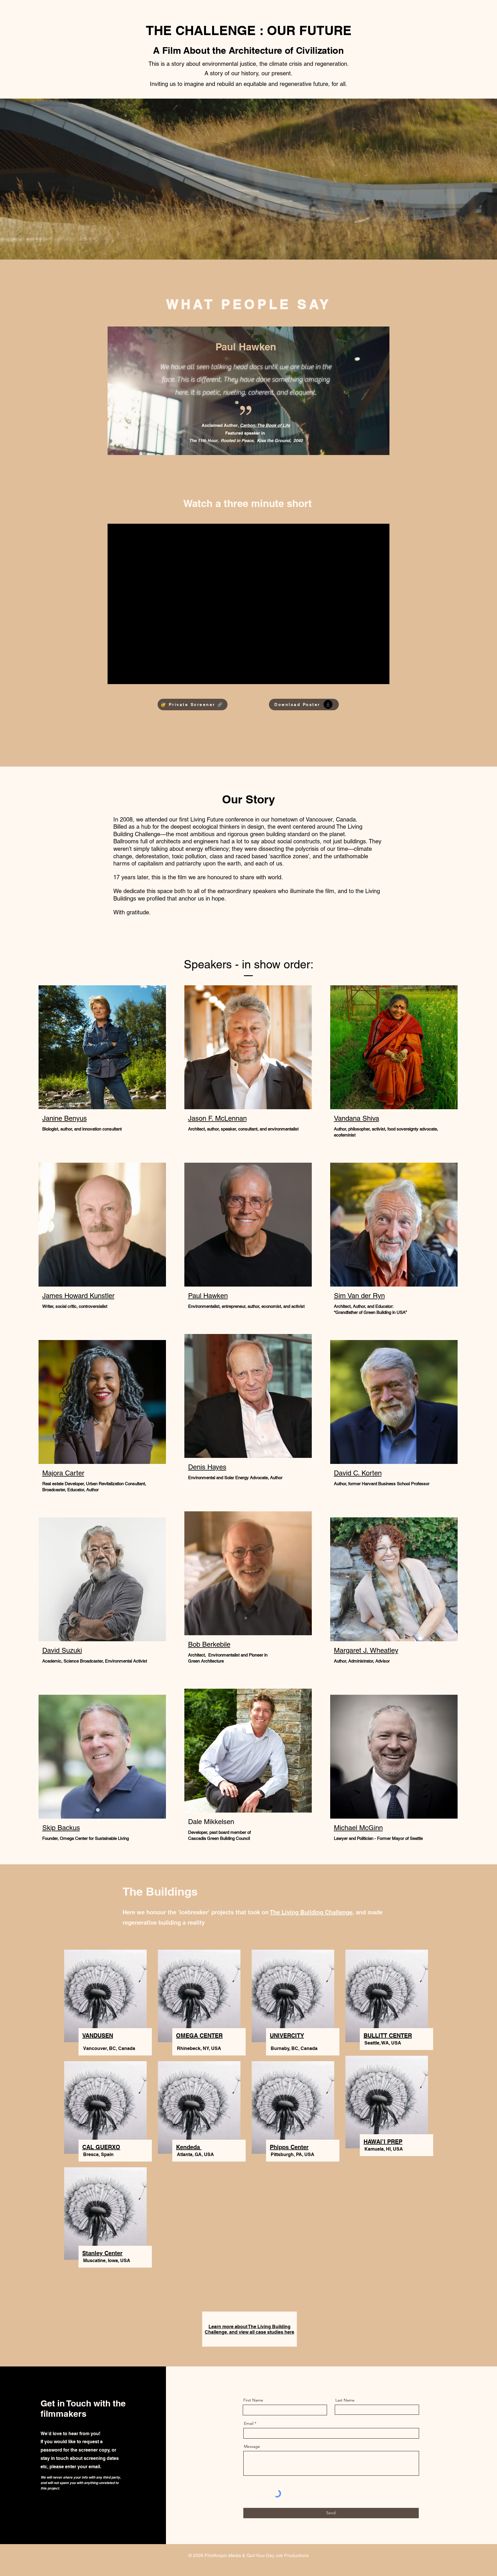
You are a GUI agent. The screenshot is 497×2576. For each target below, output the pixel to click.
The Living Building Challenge (311, 1912)
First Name (253, 2400)
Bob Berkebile (209, 1644)
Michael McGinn (358, 1828)
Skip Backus (61, 1828)
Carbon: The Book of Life (265, 425)
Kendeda (189, 2147)
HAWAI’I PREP (383, 2142)
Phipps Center (289, 2147)
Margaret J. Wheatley (366, 1650)
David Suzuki (62, 1650)
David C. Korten (358, 1473)
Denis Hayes (207, 1467)
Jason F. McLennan (217, 1118)
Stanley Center (102, 2253)
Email (249, 2423)
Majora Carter (63, 1473)
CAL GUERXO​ (101, 2147)
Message (252, 2446)
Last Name (345, 2400)
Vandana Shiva (356, 1118)
